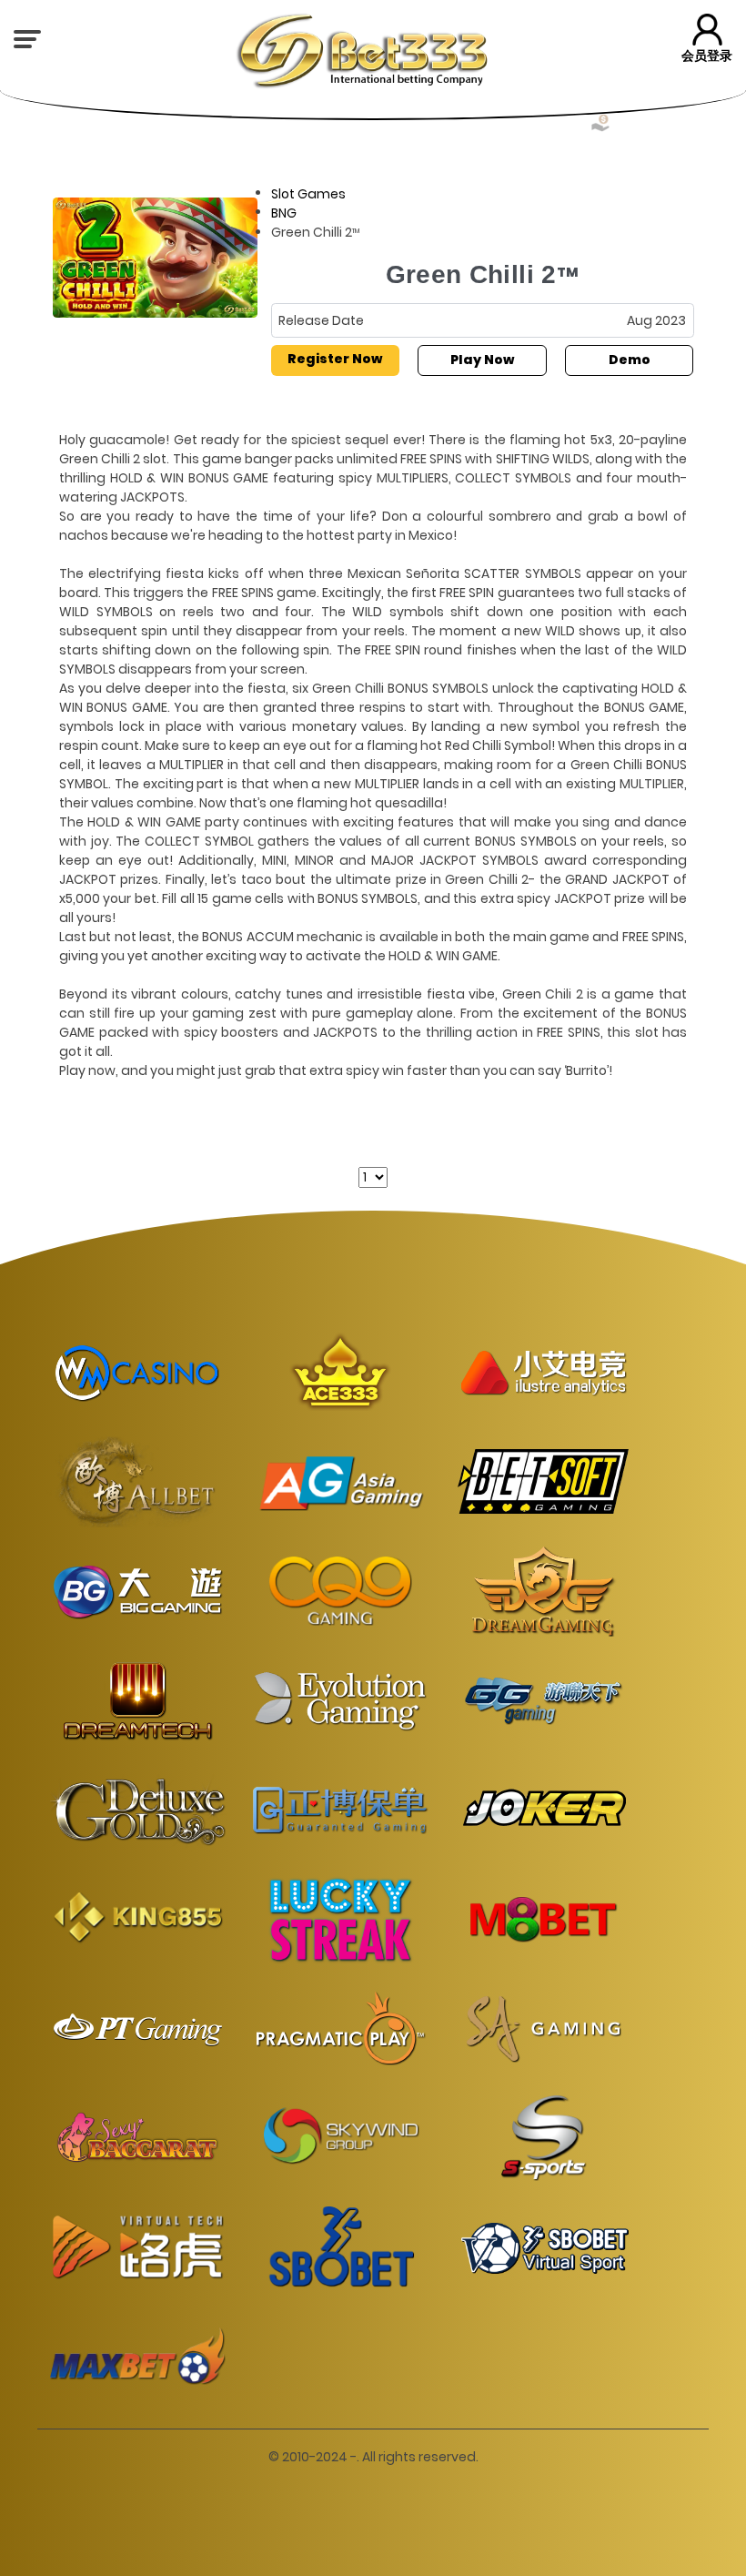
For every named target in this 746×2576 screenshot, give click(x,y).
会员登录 (707, 56)
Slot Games (308, 193)
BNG (284, 213)
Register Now (335, 359)
